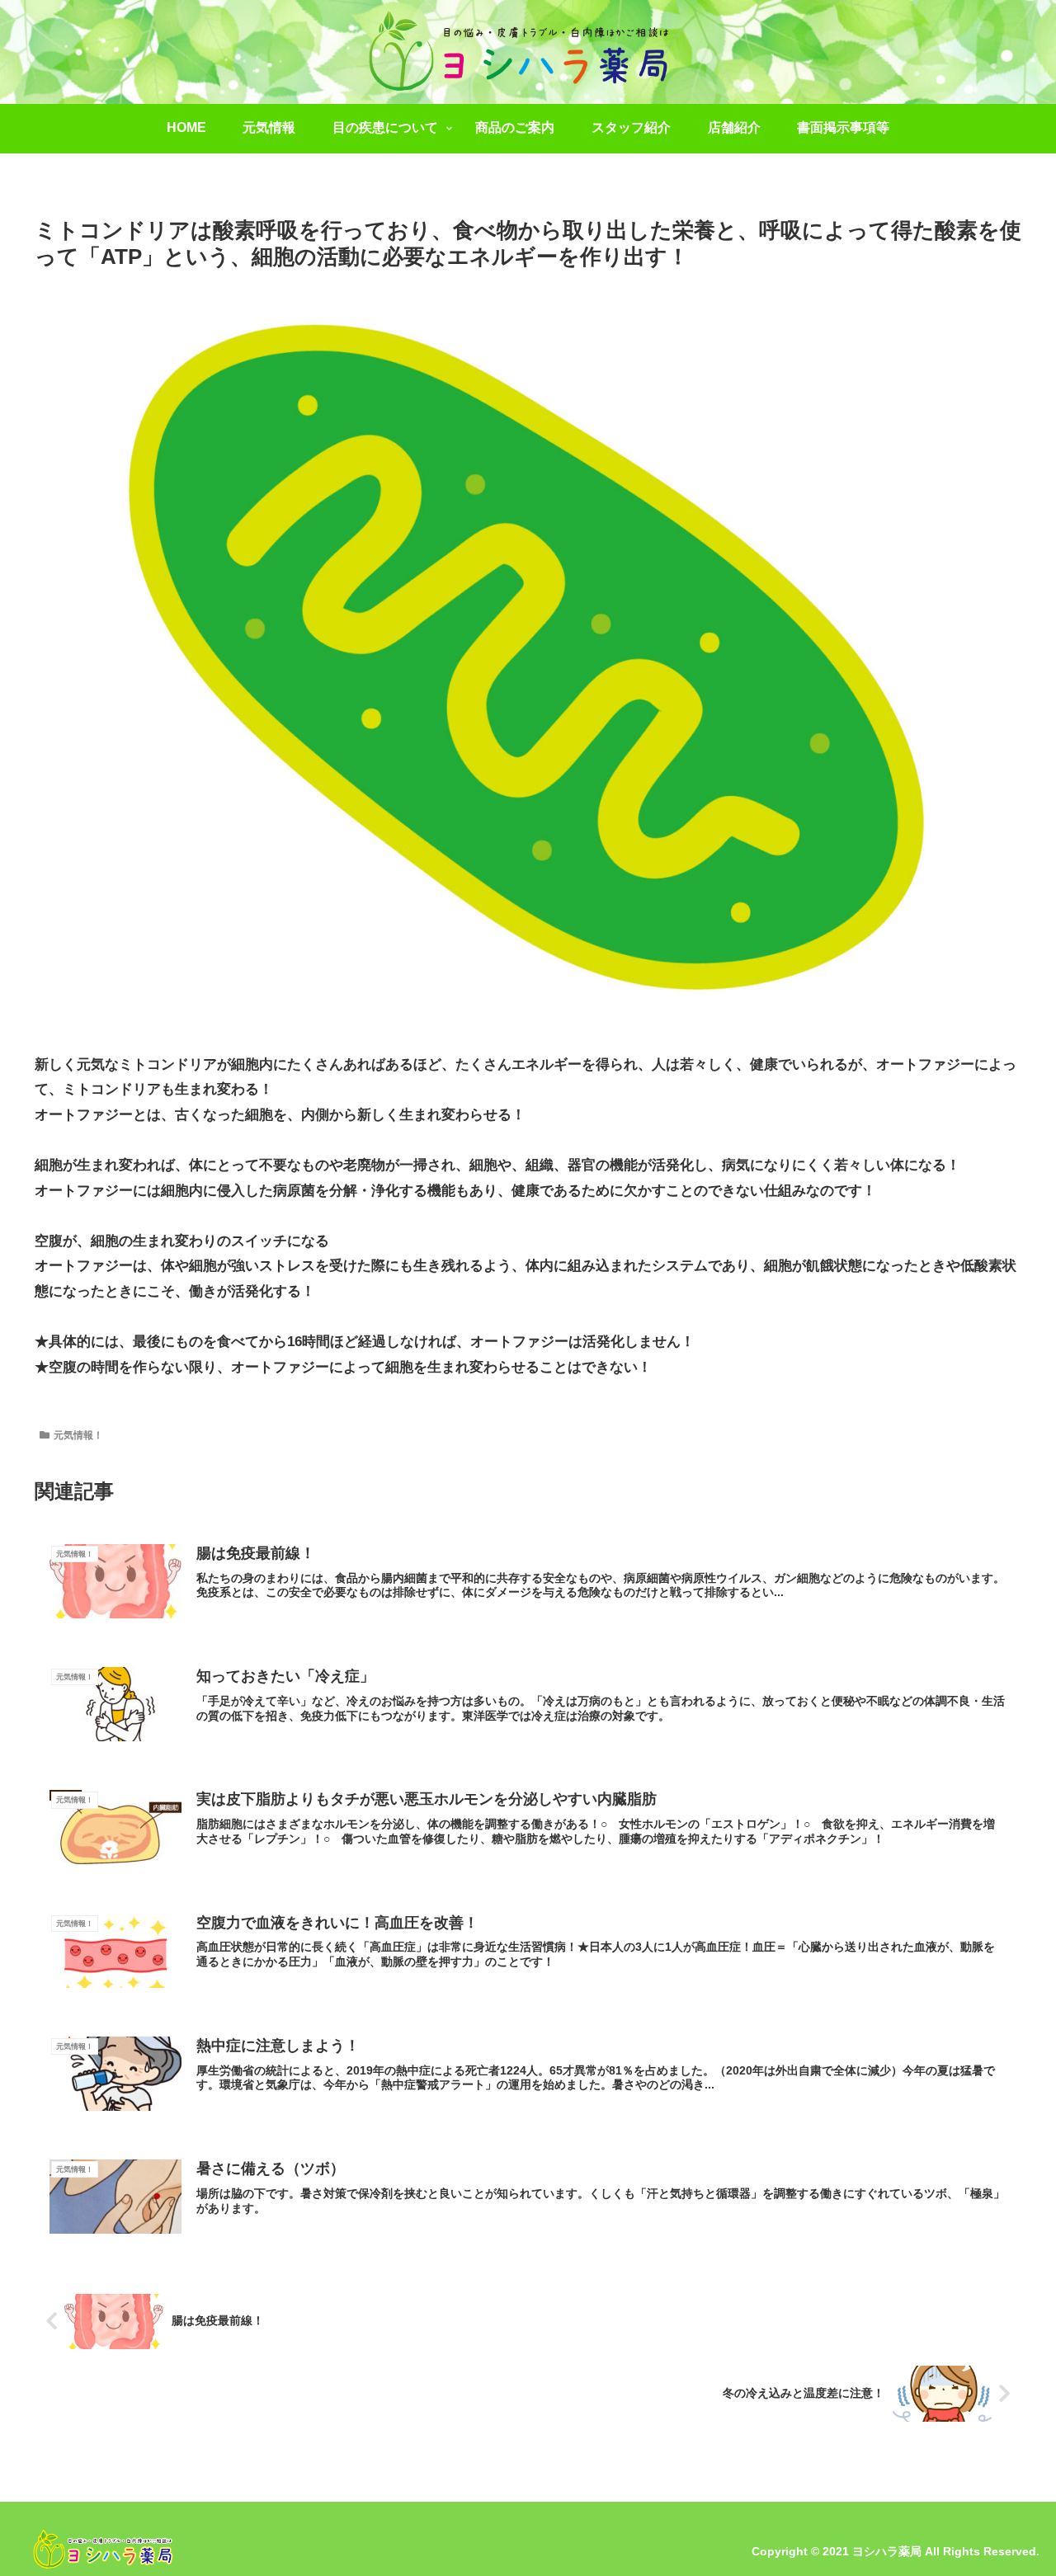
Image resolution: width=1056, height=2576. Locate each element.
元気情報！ (78, 1435)
